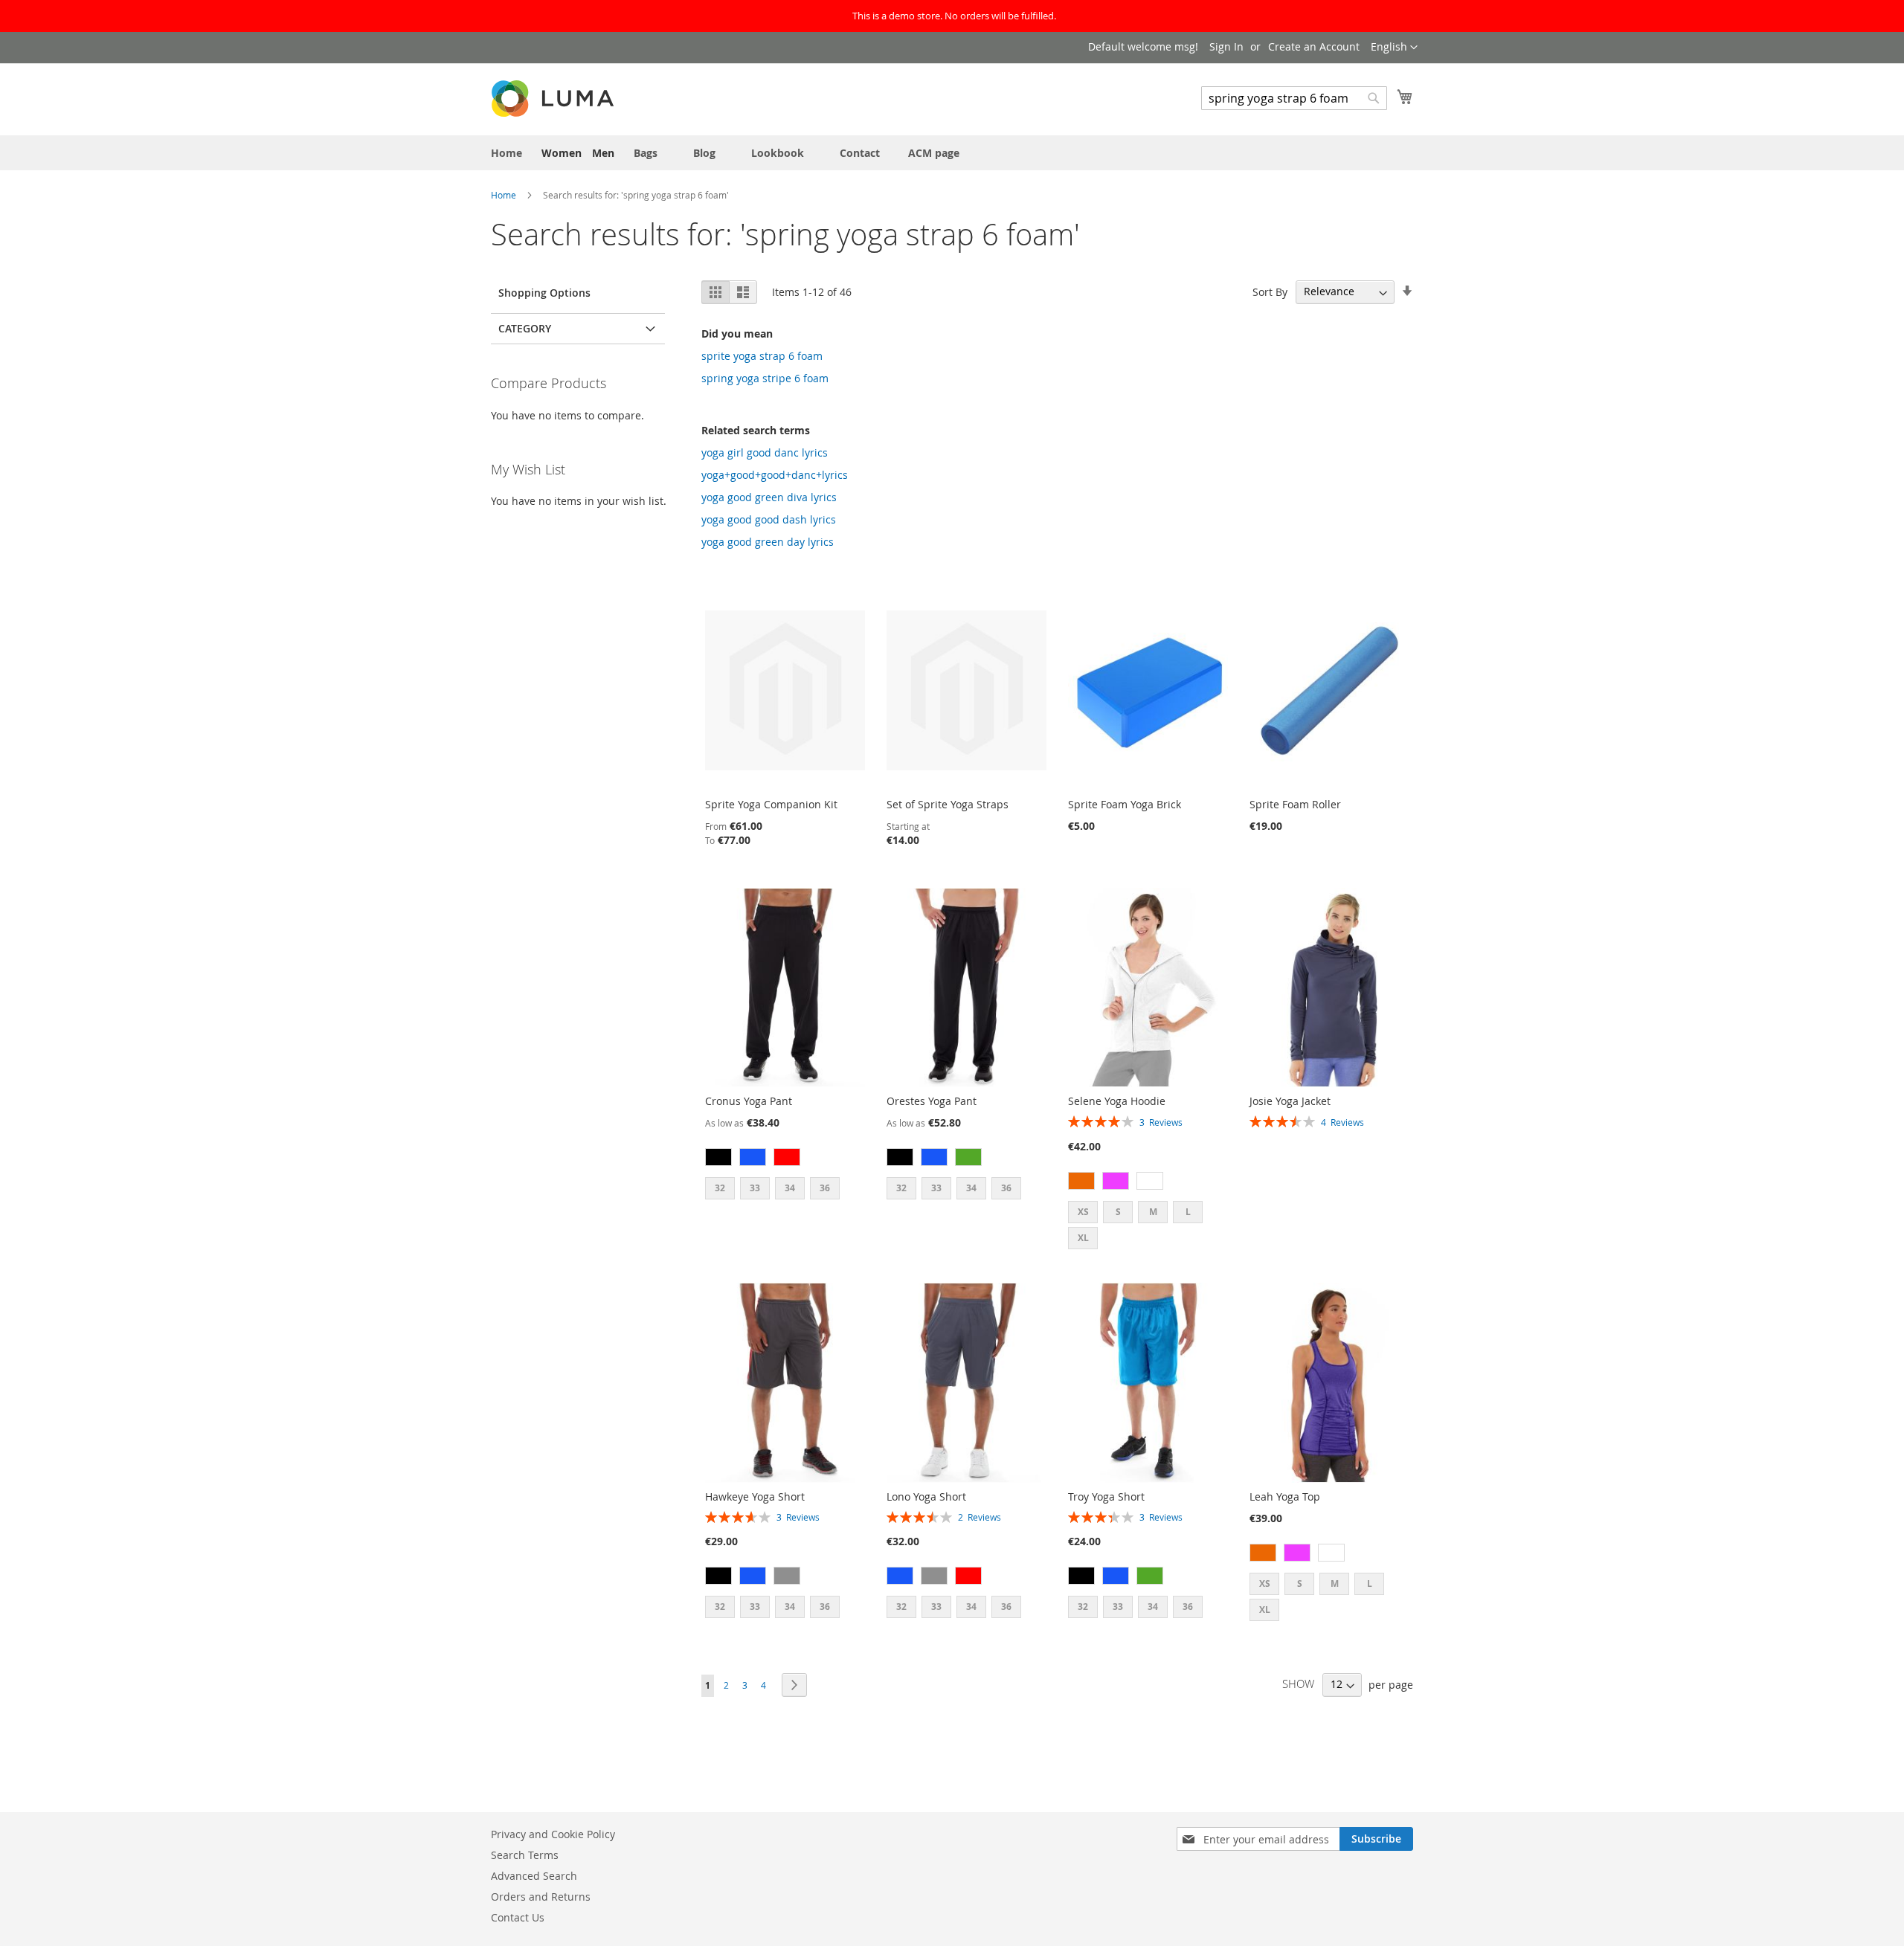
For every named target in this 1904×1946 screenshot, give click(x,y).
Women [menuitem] (562, 153)
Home (505, 195)
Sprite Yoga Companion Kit (771, 804)
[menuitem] (506, 153)
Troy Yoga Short (1106, 1496)
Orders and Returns (541, 1897)
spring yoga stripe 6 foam (765, 378)
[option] (718, 1157)
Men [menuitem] (603, 153)
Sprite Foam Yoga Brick (1125, 804)
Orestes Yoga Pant (932, 1101)
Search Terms (525, 1855)
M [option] (1153, 1212)
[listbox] (785, 1159)
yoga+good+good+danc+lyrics (775, 475)
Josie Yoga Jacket (1290, 1101)
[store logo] (554, 99)
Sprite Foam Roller (1295, 804)
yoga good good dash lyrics (769, 519)
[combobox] (1294, 98)
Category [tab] (525, 328)
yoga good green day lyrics (768, 542)
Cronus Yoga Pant (749, 1101)
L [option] (1188, 1212)
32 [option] (720, 1188)
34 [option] (790, 1188)
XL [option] (1083, 1238)
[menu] (952, 153)
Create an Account (1314, 46)
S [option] (1118, 1212)
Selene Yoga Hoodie (1117, 1101)
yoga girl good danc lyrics (765, 452)
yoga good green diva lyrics (769, 497)
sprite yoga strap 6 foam (762, 356)
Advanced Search (534, 1876)
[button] (1394, 48)
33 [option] (755, 1188)
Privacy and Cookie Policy (553, 1834)
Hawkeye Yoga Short (755, 1496)
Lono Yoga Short (926, 1496)
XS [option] (1083, 1212)
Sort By (1270, 291)
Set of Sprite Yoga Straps (948, 804)
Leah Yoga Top (1285, 1496)
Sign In (1226, 46)
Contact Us (518, 1917)
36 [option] (825, 1188)
